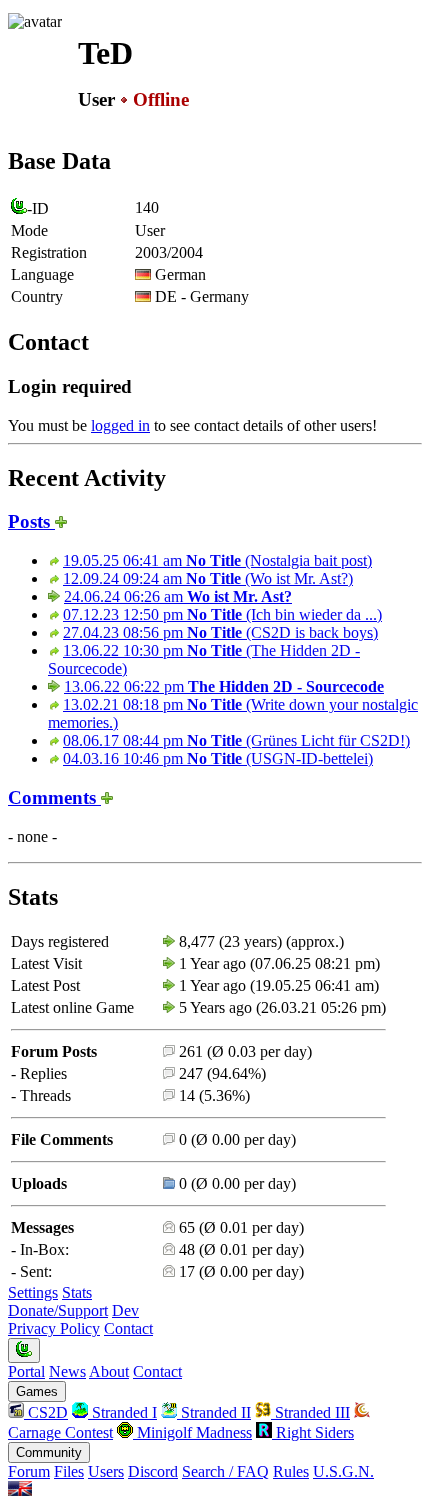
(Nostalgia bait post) (217, 560)
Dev (125, 1310)
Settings (33, 1292)
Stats (77, 1292)
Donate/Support (58, 1310)
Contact (128, 1328)
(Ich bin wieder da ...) (222, 614)
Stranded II (214, 1412)
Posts (31, 521)
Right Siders (313, 1432)
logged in (120, 425)
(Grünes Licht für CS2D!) (236, 740)
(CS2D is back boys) (220, 632)
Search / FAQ (225, 1471)
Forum (29, 1471)
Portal (26, 1371)
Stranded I (122, 1412)
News (67, 1371)
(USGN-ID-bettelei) (218, 758)
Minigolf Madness (192, 1432)
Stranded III (310, 1412)
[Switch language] (20, 1490)
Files (69, 1471)
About (109, 1371)
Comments (54, 797)
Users (106, 1471)
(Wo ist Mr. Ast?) (208, 578)
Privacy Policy (54, 1328)
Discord (153, 1471)
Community (49, 1452)
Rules (291, 1471)
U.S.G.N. (343, 1471)
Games (37, 1391)
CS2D (46, 1412)
